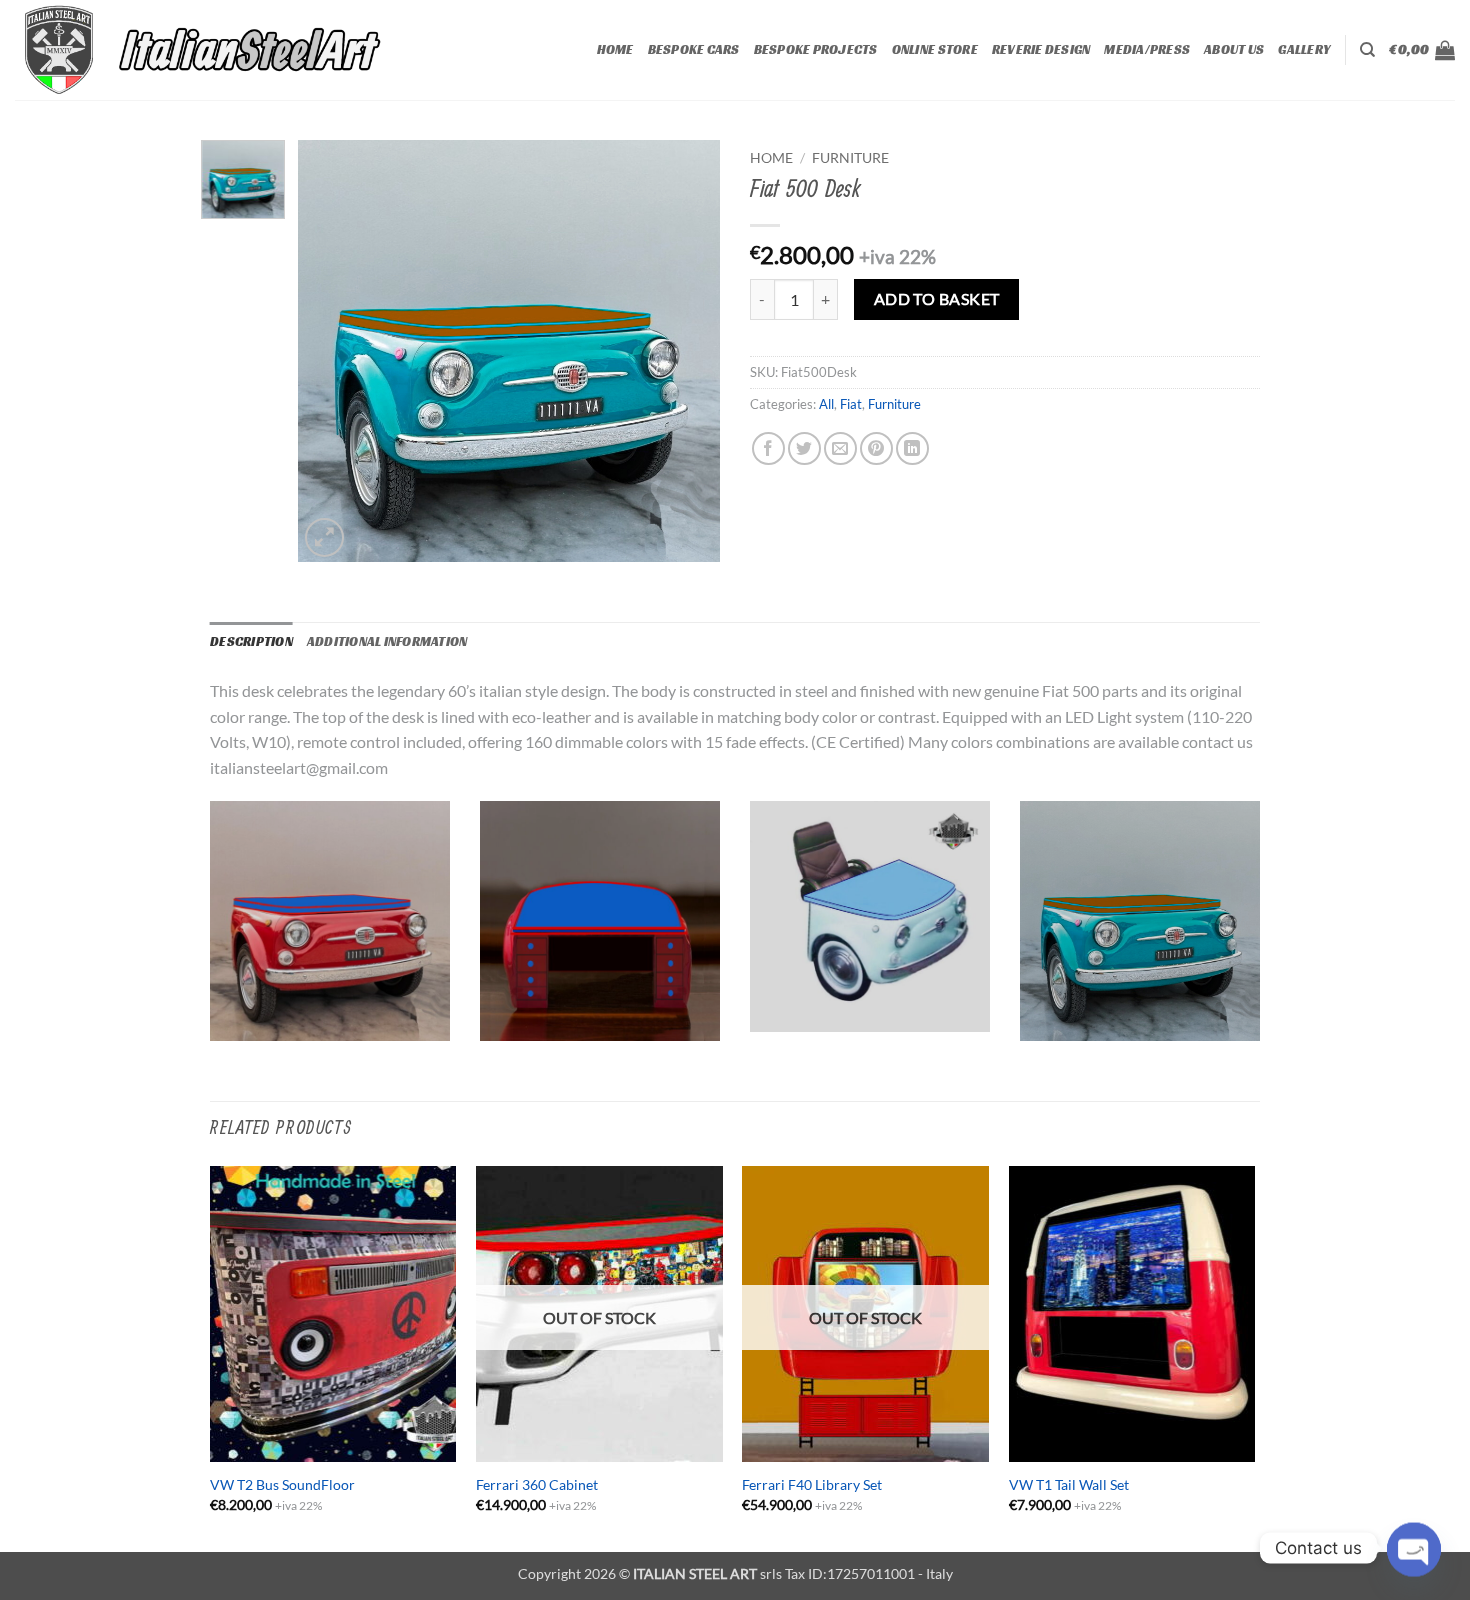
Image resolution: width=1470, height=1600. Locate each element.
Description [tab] (251, 642)
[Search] (1367, 50)
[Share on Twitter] (804, 448)
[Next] (1254, 1357)
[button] (1422, 50)
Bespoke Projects (816, 50)
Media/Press (1147, 50)
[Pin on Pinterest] (876, 448)
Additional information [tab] (387, 642)
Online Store (935, 50)
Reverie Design (1041, 50)
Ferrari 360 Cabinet (537, 1484)
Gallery (1304, 50)
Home (615, 50)
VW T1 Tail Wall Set (1069, 1484)
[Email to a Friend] (840, 448)
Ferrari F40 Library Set (812, 1484)
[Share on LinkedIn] (912, 448)
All (826, 404)
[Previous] (211, 1357)
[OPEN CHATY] (1414, 1548)
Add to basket (937, 299)
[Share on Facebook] (768, 448)
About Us (1234, 50)
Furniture (850, 158)
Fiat (851, 404)
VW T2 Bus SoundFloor (282, 1484)
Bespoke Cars (694, 50)
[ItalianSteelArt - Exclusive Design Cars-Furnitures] (247, 50)
